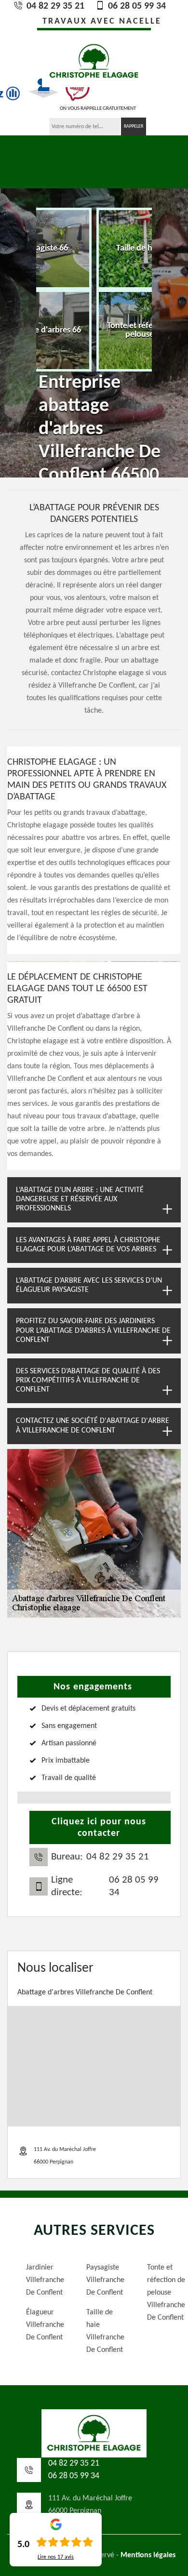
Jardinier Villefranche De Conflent (42, 2280)
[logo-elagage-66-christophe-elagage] (94, 60)
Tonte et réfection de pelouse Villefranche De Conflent (163, 2293)
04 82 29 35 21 (54, 6)
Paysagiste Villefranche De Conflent (102, 2280)
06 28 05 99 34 (136, 6)
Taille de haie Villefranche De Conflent (102, 2331)
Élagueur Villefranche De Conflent (42, 2325)
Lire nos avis (56, 2557)
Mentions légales (148, 2555)
